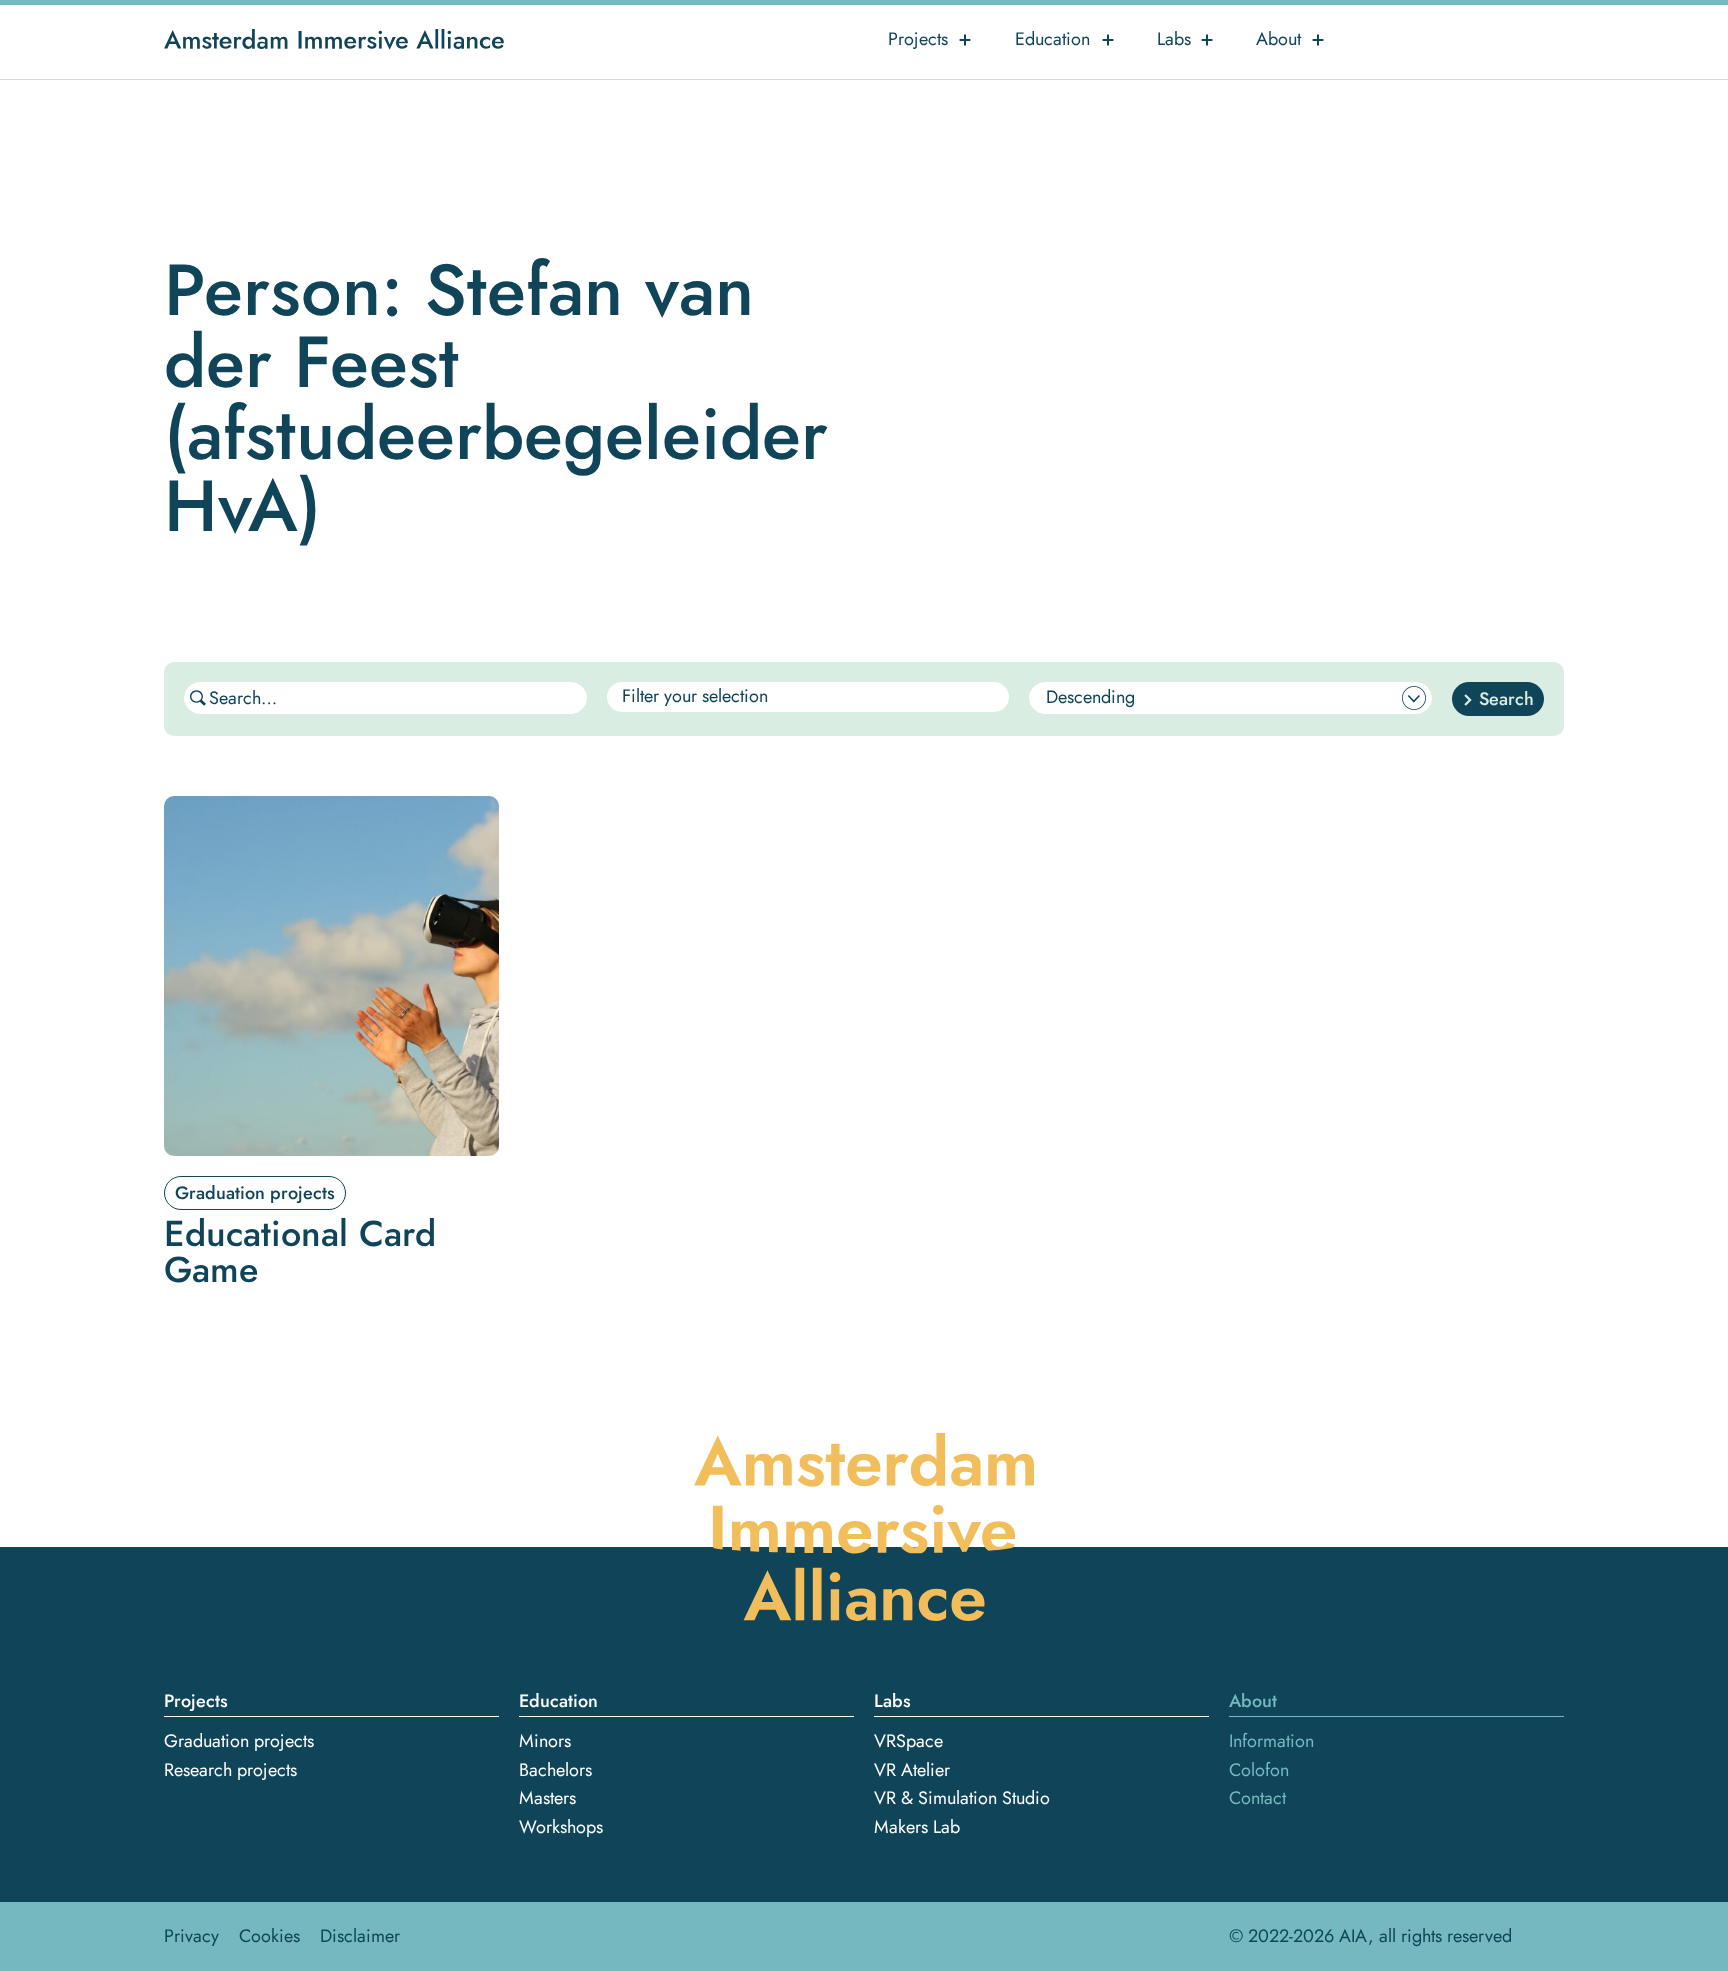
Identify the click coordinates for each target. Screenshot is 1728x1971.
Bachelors (555, 1770)
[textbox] (733, 697)
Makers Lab (917, 1827)
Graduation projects (239, 1741)
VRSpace (908, 1741)
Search (1506, 699)
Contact (1257, 1798)
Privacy (191, 1936)
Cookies (269, 1936)
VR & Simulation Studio (962, 1798)
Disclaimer (360, 1936)
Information (1271, 1741)
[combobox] (808, 697)
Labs (1174, 39)
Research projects (230, 1770)
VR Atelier (912, 1770)
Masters (547, 1798)
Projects (918, 39)
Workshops (561, 1827)
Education (1052, 39)
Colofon (1259, 1770)
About (1278, 39)
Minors (545, 1741)
